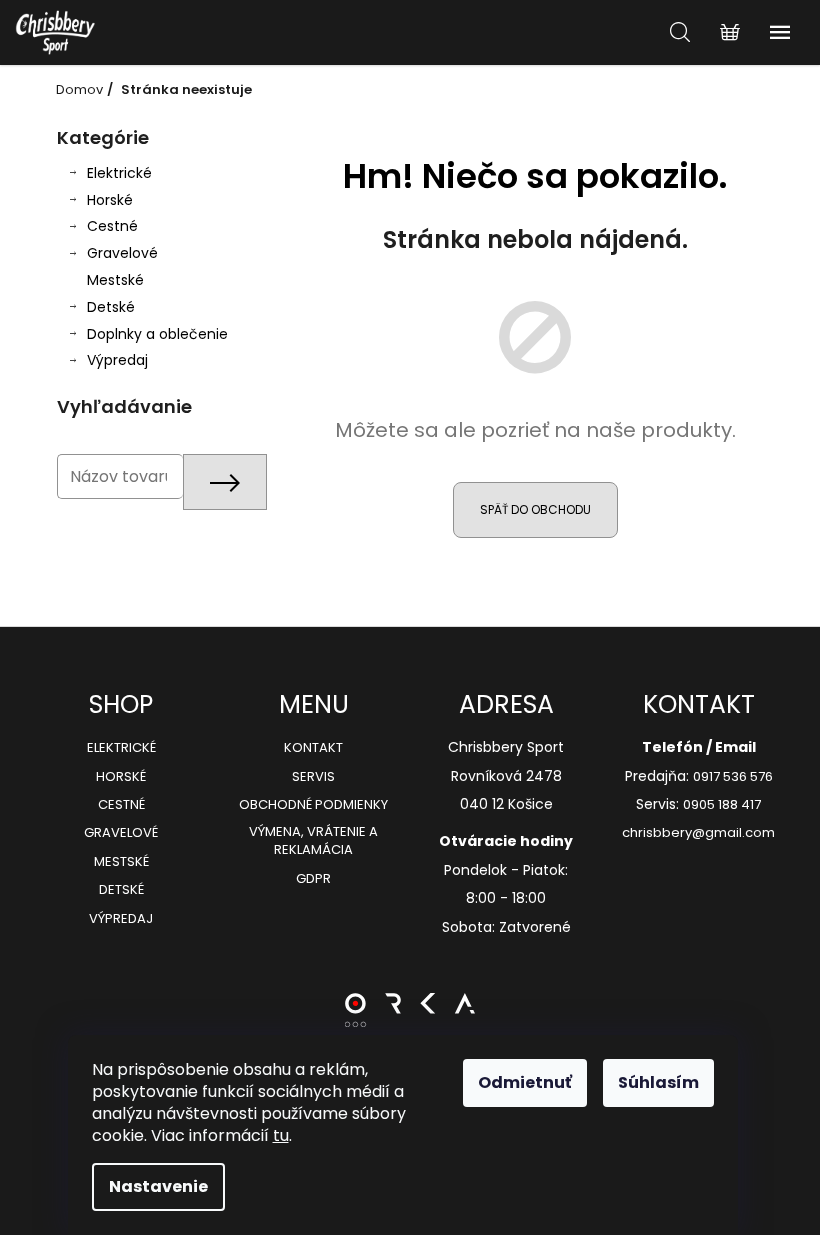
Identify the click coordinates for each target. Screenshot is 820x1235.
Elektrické (119, 173)
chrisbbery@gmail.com (698, 833)
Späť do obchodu (535, 509)
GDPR (313, 879)
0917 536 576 (733, 777)
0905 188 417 (722, 805)
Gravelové (122, 253)
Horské (110, 200)
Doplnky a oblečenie (157, 334)
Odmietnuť (525, 1082)
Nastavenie (158, 1186)
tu (281, 1135)
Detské (111, 307)
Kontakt (313, 748)
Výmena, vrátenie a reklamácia (313, 841)
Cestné (112, 226)
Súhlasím (658, 1082)
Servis (313, 777)
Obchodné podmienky (313, 805)
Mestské (115, 280)
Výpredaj (117, 360)
